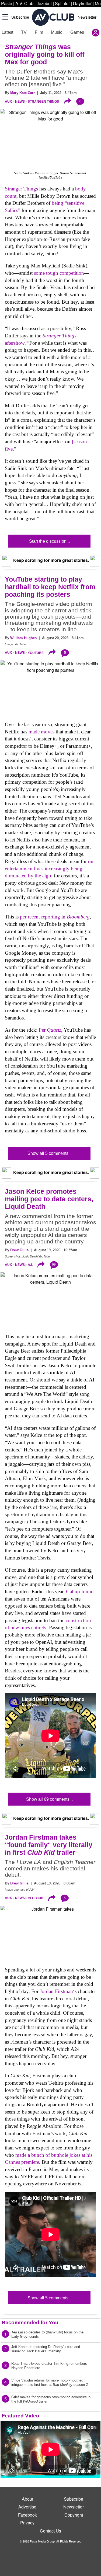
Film (39, 32)
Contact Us (50, 2531)
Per (50, 1030)
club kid (36, 1898)
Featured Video (20, 2416)
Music (57, 32)
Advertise (27, 2507)
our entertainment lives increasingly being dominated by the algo (50, 868)
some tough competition (59, 273)
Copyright (74, 2515)
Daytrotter (82, 3)
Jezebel (44, 3)
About (27, 2499)
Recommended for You (30, 2322)
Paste (7, 3)
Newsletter (87, 17)
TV (24, 32)
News (20, 102)
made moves (41, 732)
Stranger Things (43, 102)
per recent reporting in (55, 917)
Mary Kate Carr (22, 93)
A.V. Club (24, 3)
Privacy (27, 2523)
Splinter (62, 3)
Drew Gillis (19, 1250)
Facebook (27, 2515)
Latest (7, 32)
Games (77, 32)
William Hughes (23, 638)
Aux (8, 102)
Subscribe (20, 17)
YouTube (36, 653)
